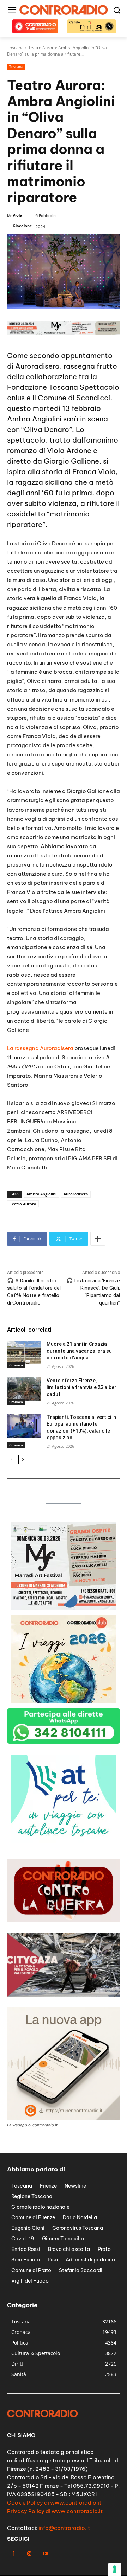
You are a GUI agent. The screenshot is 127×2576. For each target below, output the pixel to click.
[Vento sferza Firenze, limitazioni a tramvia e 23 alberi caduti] (24, 1389)
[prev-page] (11, 1460)
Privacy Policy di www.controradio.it (55, 2511)
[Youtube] (45, 2554)
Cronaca (16, 1365)
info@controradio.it (64, 2528)
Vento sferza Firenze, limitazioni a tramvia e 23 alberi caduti (82, 1387)
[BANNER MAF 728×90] (64, 333)
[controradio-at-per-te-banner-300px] (64, 1841)
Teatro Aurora (23, 1204)
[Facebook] (13, 2554)
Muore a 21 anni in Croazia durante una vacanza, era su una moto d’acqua (79, 1351)
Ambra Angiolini (41, 1194)
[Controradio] (64, 10)
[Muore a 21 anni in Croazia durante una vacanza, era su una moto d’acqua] (24, 1353)
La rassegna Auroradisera (40, 1048)
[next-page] (23, 1460)
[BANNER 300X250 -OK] (64, 1608)
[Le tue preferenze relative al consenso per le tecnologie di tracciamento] (115, 2569)
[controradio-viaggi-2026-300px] (64, 1701)
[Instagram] (29, 2554)
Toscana (16, 66)
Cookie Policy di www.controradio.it (54, 2503)
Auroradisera (37, 366)
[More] (98, 1239)
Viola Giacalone (22, 220)
